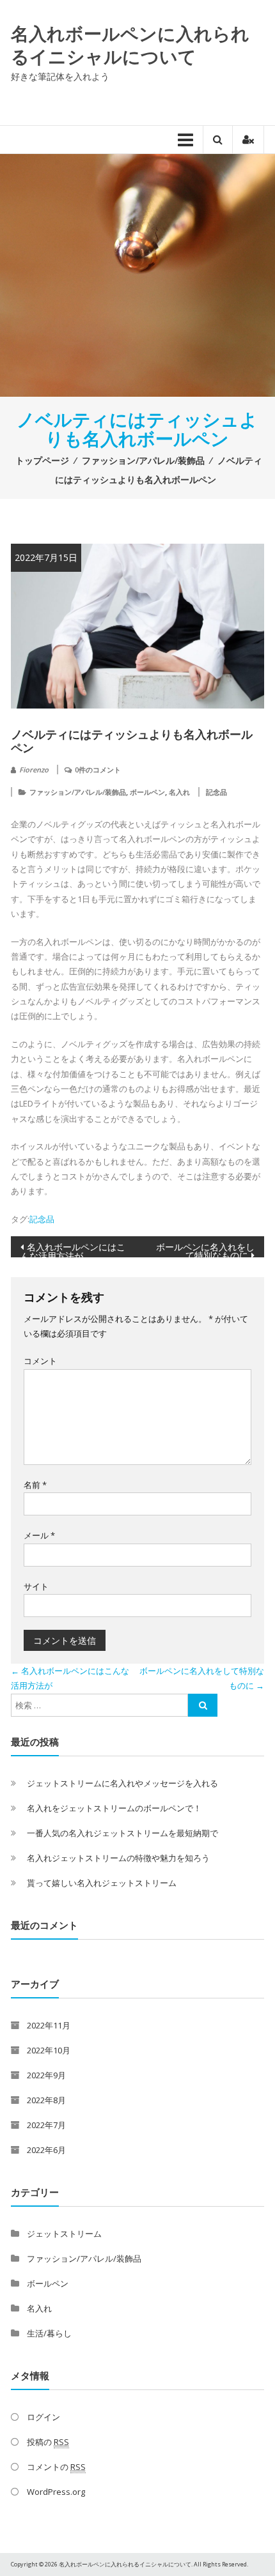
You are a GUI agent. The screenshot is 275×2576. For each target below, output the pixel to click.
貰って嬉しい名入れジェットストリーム (102, 1883)
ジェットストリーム (64, 2234)
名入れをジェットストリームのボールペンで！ (114, 1808)
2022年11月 (49, 2025)
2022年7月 (46, 2125)
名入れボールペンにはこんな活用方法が (73, 1249)
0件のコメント (98, 770)
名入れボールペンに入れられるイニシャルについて (130, 45)
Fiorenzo (34, 770)
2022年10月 (49, 2050)
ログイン (43, 2417)
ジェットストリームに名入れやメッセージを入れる (122, 1783)
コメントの (56, 2467)
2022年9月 (46, 2075)
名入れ (179, 792)
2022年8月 (46, 2100)
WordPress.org (56, 2492)
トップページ (42, 460)
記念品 (216, 792)
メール (39, 1535)
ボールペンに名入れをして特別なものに (205, 1249)
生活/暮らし (49, 2333)
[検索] (203, 1705)
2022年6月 (46, 2150)
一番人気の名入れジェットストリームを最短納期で (122, 1833)
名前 (35, 1485)
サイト (36, 1586)
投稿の (48, 2442)
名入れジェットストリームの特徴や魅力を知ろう (118, 1858)
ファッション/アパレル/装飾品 (143, 460)
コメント (40, 1361)
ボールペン (147, 792)
